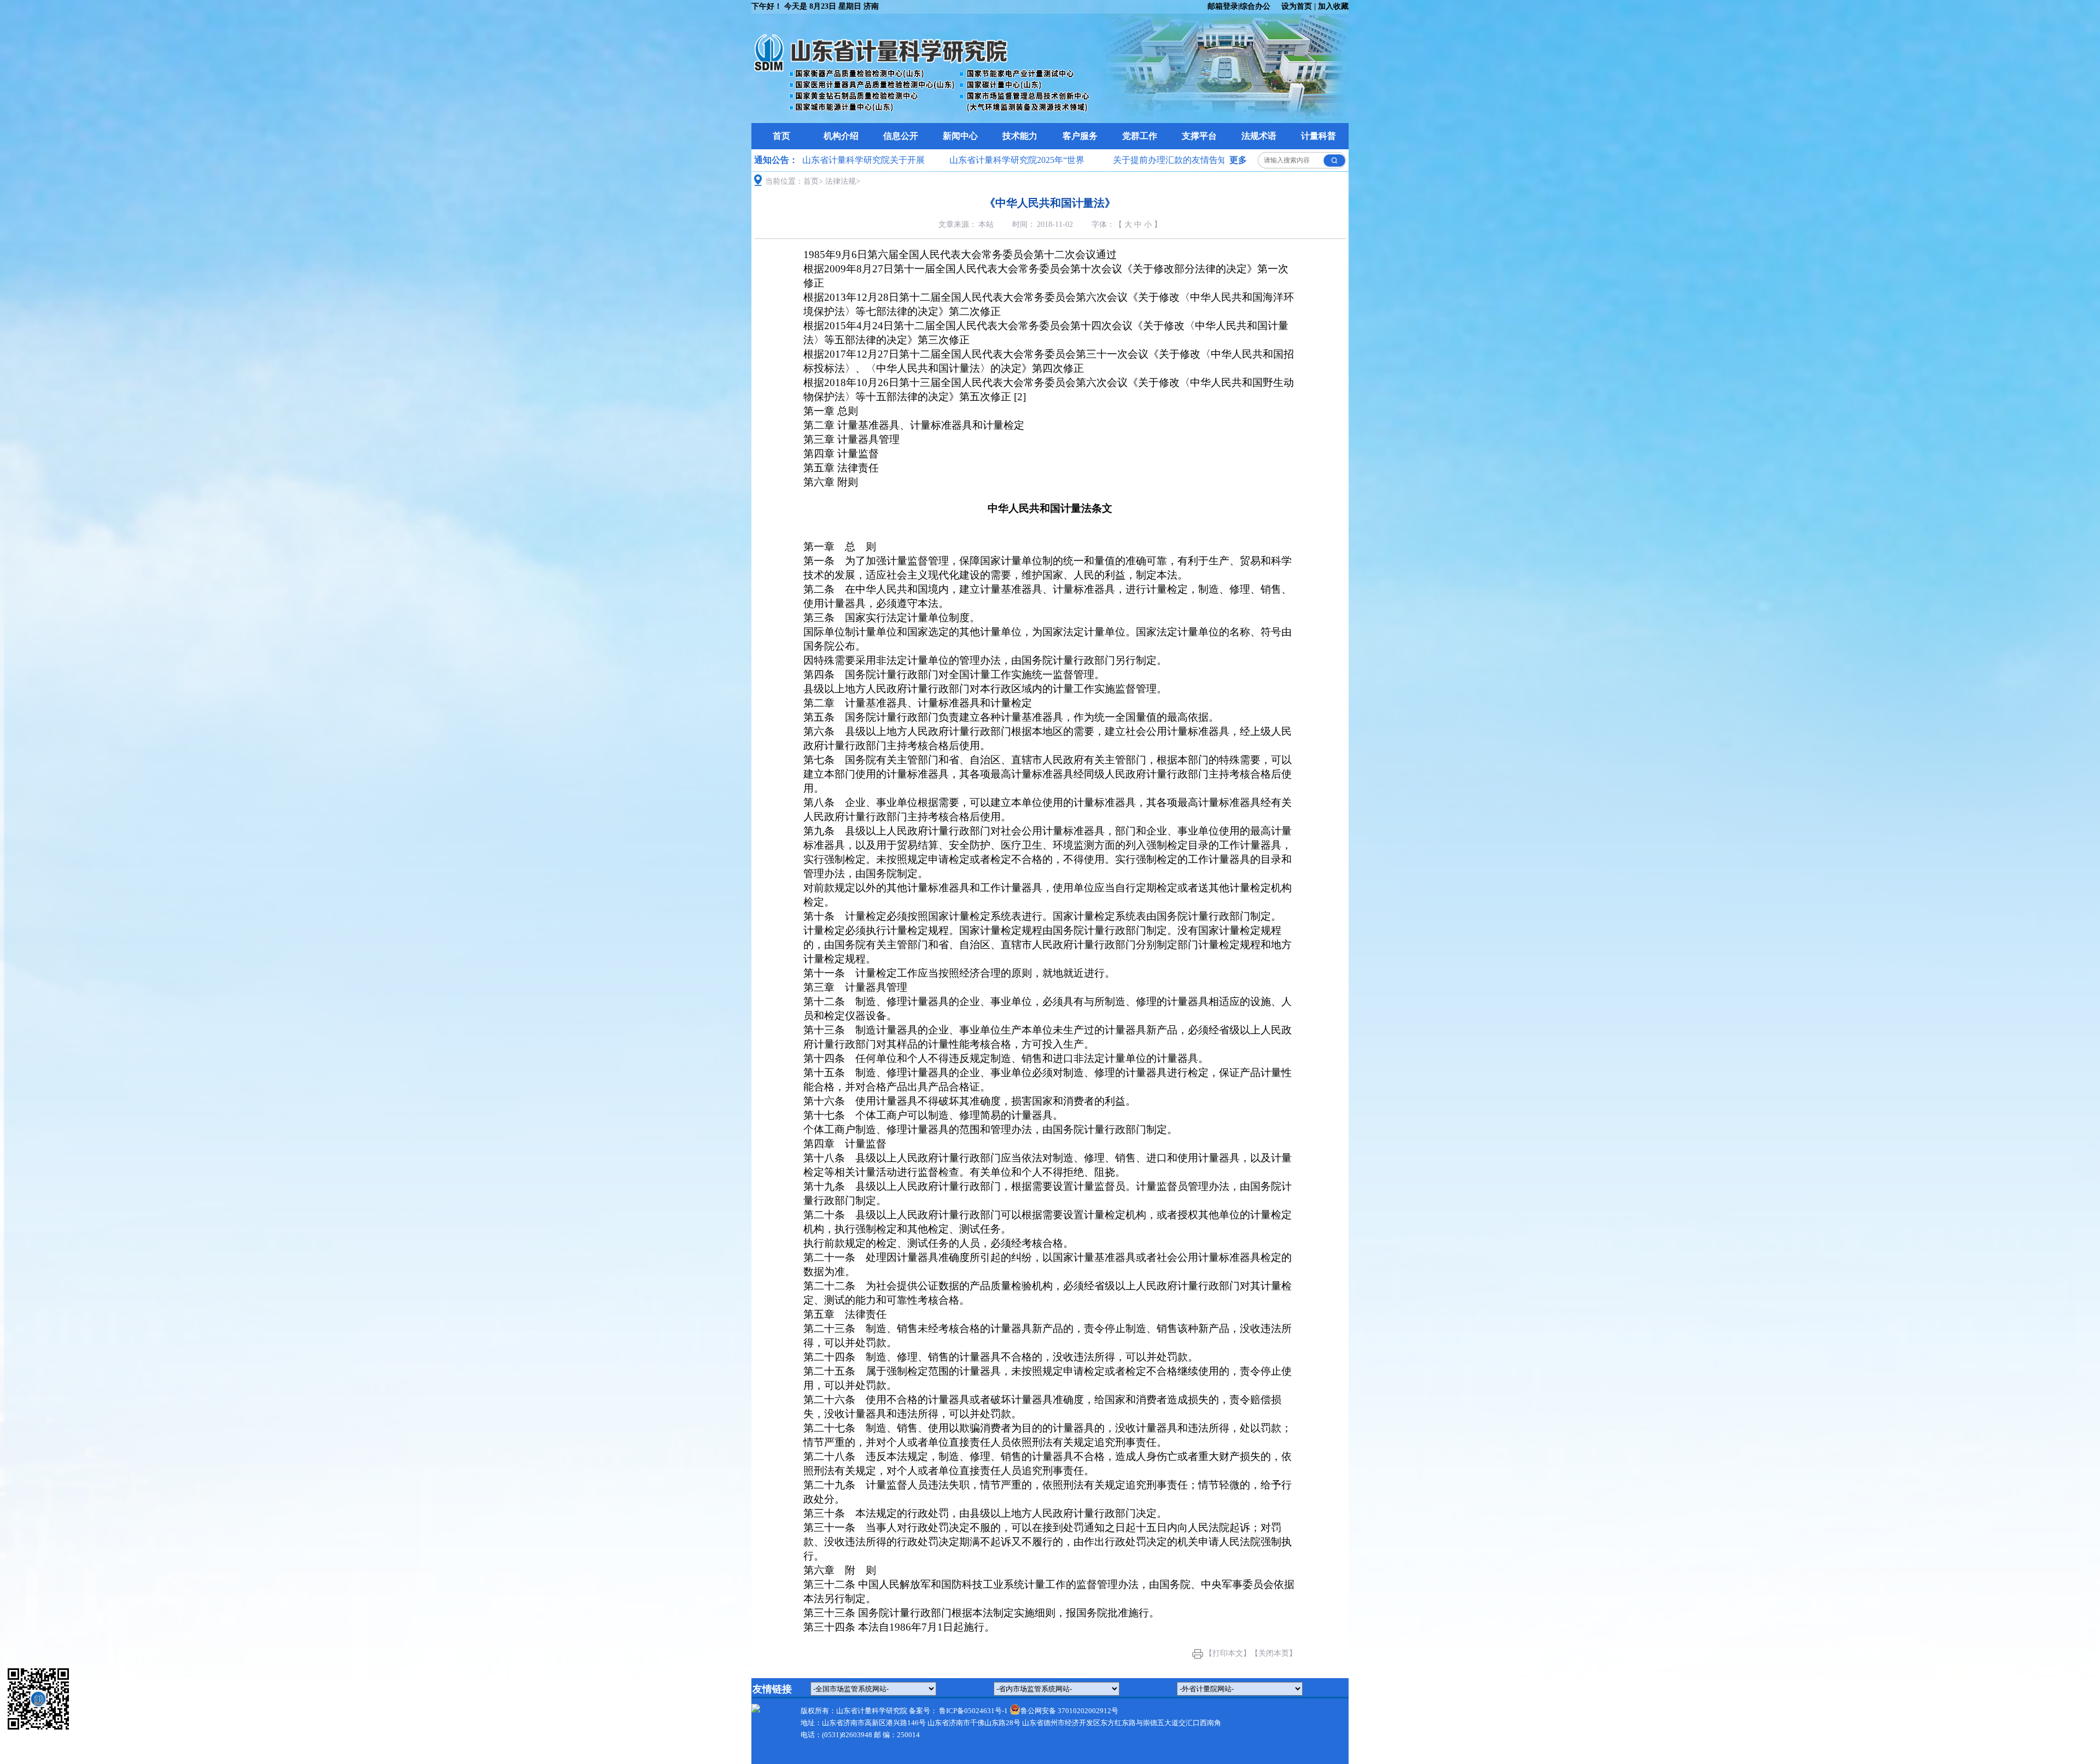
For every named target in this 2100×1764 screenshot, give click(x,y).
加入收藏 (1333, 6)
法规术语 (1259, 136)
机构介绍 (841, 136)
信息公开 (901, 136)
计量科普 (1319, 136)
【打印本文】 (1228, 1653)
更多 (1238, 160)
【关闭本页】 (1274, 1653)
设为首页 (1297, 6)
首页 (781, 136)
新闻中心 (960, 136)
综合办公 (1255, 6)
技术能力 (1020, 136)
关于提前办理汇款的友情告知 (1137, 160)
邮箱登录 (1223, 6)
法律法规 (841, 181)
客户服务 (1080, 136)
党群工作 (1140, 136)
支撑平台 (1199, 136)
